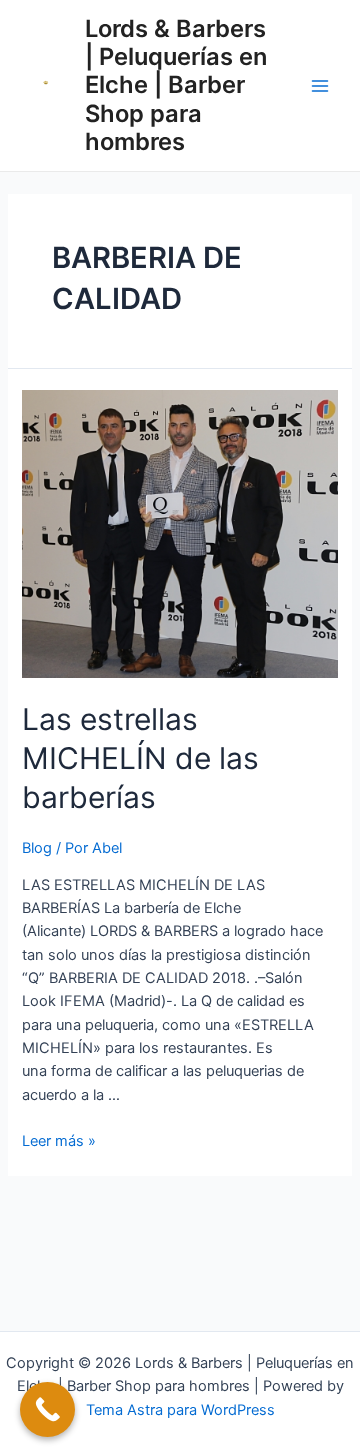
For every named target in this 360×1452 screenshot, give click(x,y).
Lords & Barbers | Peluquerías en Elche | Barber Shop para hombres (176, 85)
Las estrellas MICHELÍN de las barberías (140, 758)
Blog (37, 848)
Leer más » (59, 1141)
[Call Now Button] (47, 1409)
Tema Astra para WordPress (180, 1410)
